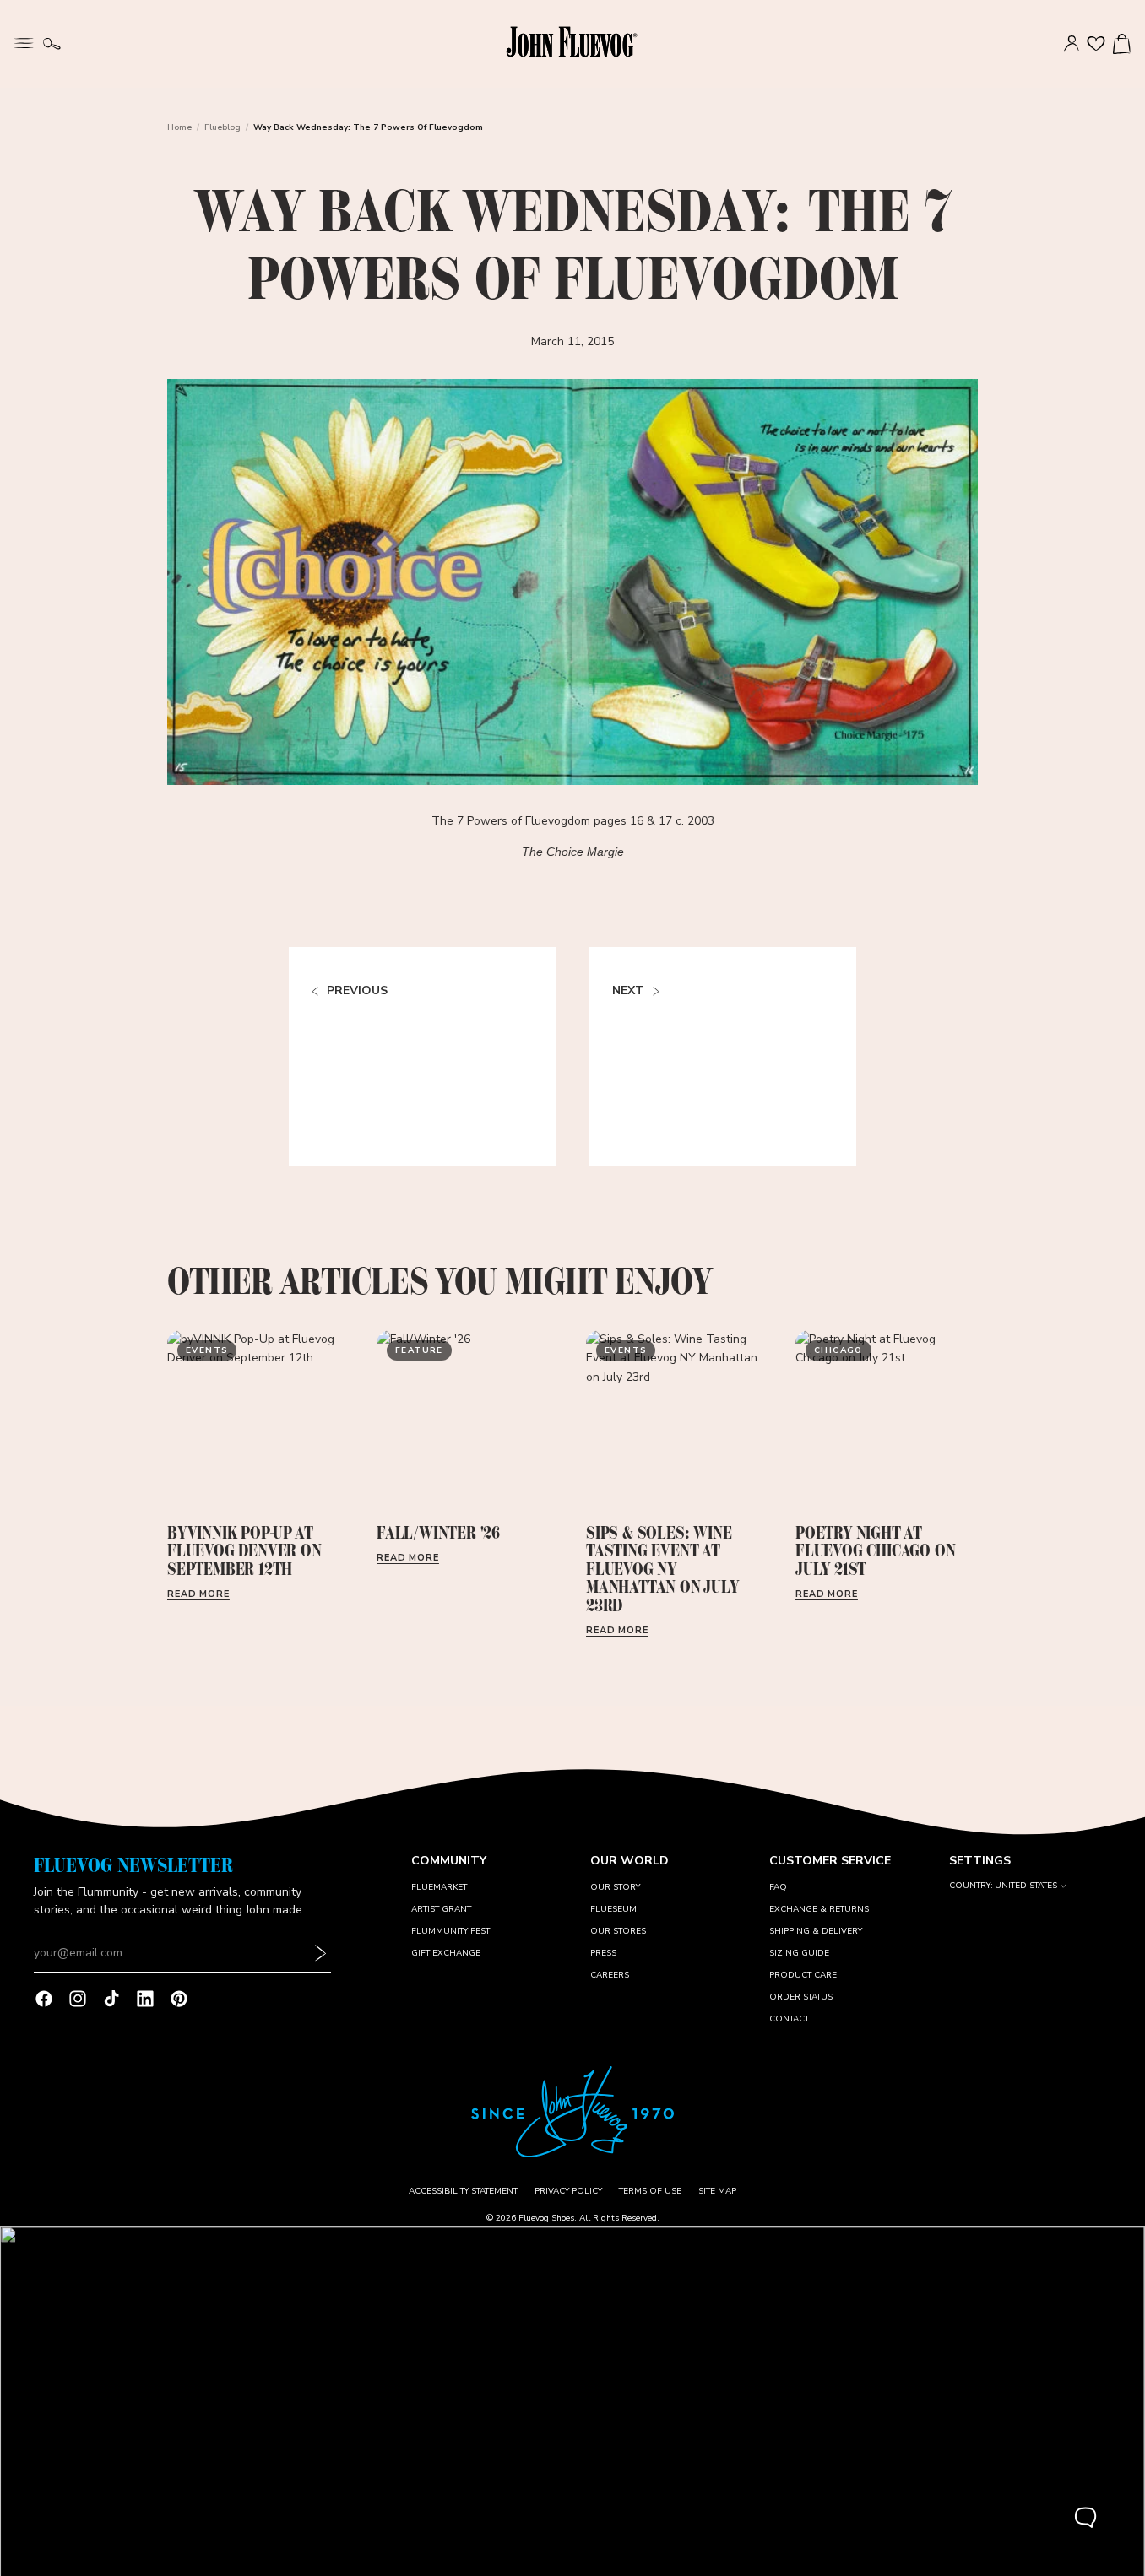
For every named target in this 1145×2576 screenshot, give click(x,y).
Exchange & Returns (819, 1909)
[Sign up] (321, 1954)
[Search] (52, 44)
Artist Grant (441, 1909)
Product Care (803, 1975)
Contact (789, 2019)
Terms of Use (650, 2191)
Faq (778, 1887)
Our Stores (618, 1931)
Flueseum (613, 1909)
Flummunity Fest (450, 1931)
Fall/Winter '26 (438, 1533)
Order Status (801, 1997)
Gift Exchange (446, 1953)
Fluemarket (439, 1887)
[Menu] (24, 41)
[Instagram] (78, 1999)
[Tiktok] (111, 1999)
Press (603, 1953)
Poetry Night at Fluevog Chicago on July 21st (875, 1551)
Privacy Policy (568, 2191)
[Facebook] (44, 1999)
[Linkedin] (145, 1999)
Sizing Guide (799, 1953)
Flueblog (222, 127)
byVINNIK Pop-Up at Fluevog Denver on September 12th (244, 1551)
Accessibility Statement (463, 2191)
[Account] (1072, 44)
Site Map (717, 2191)
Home (179, 127)
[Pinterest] (179, 1999)
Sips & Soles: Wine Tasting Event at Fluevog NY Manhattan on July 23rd (662, 1569)
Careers (610, 1975)
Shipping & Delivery (816, 1931)
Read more (198, 1594)
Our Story (615, 1887)
